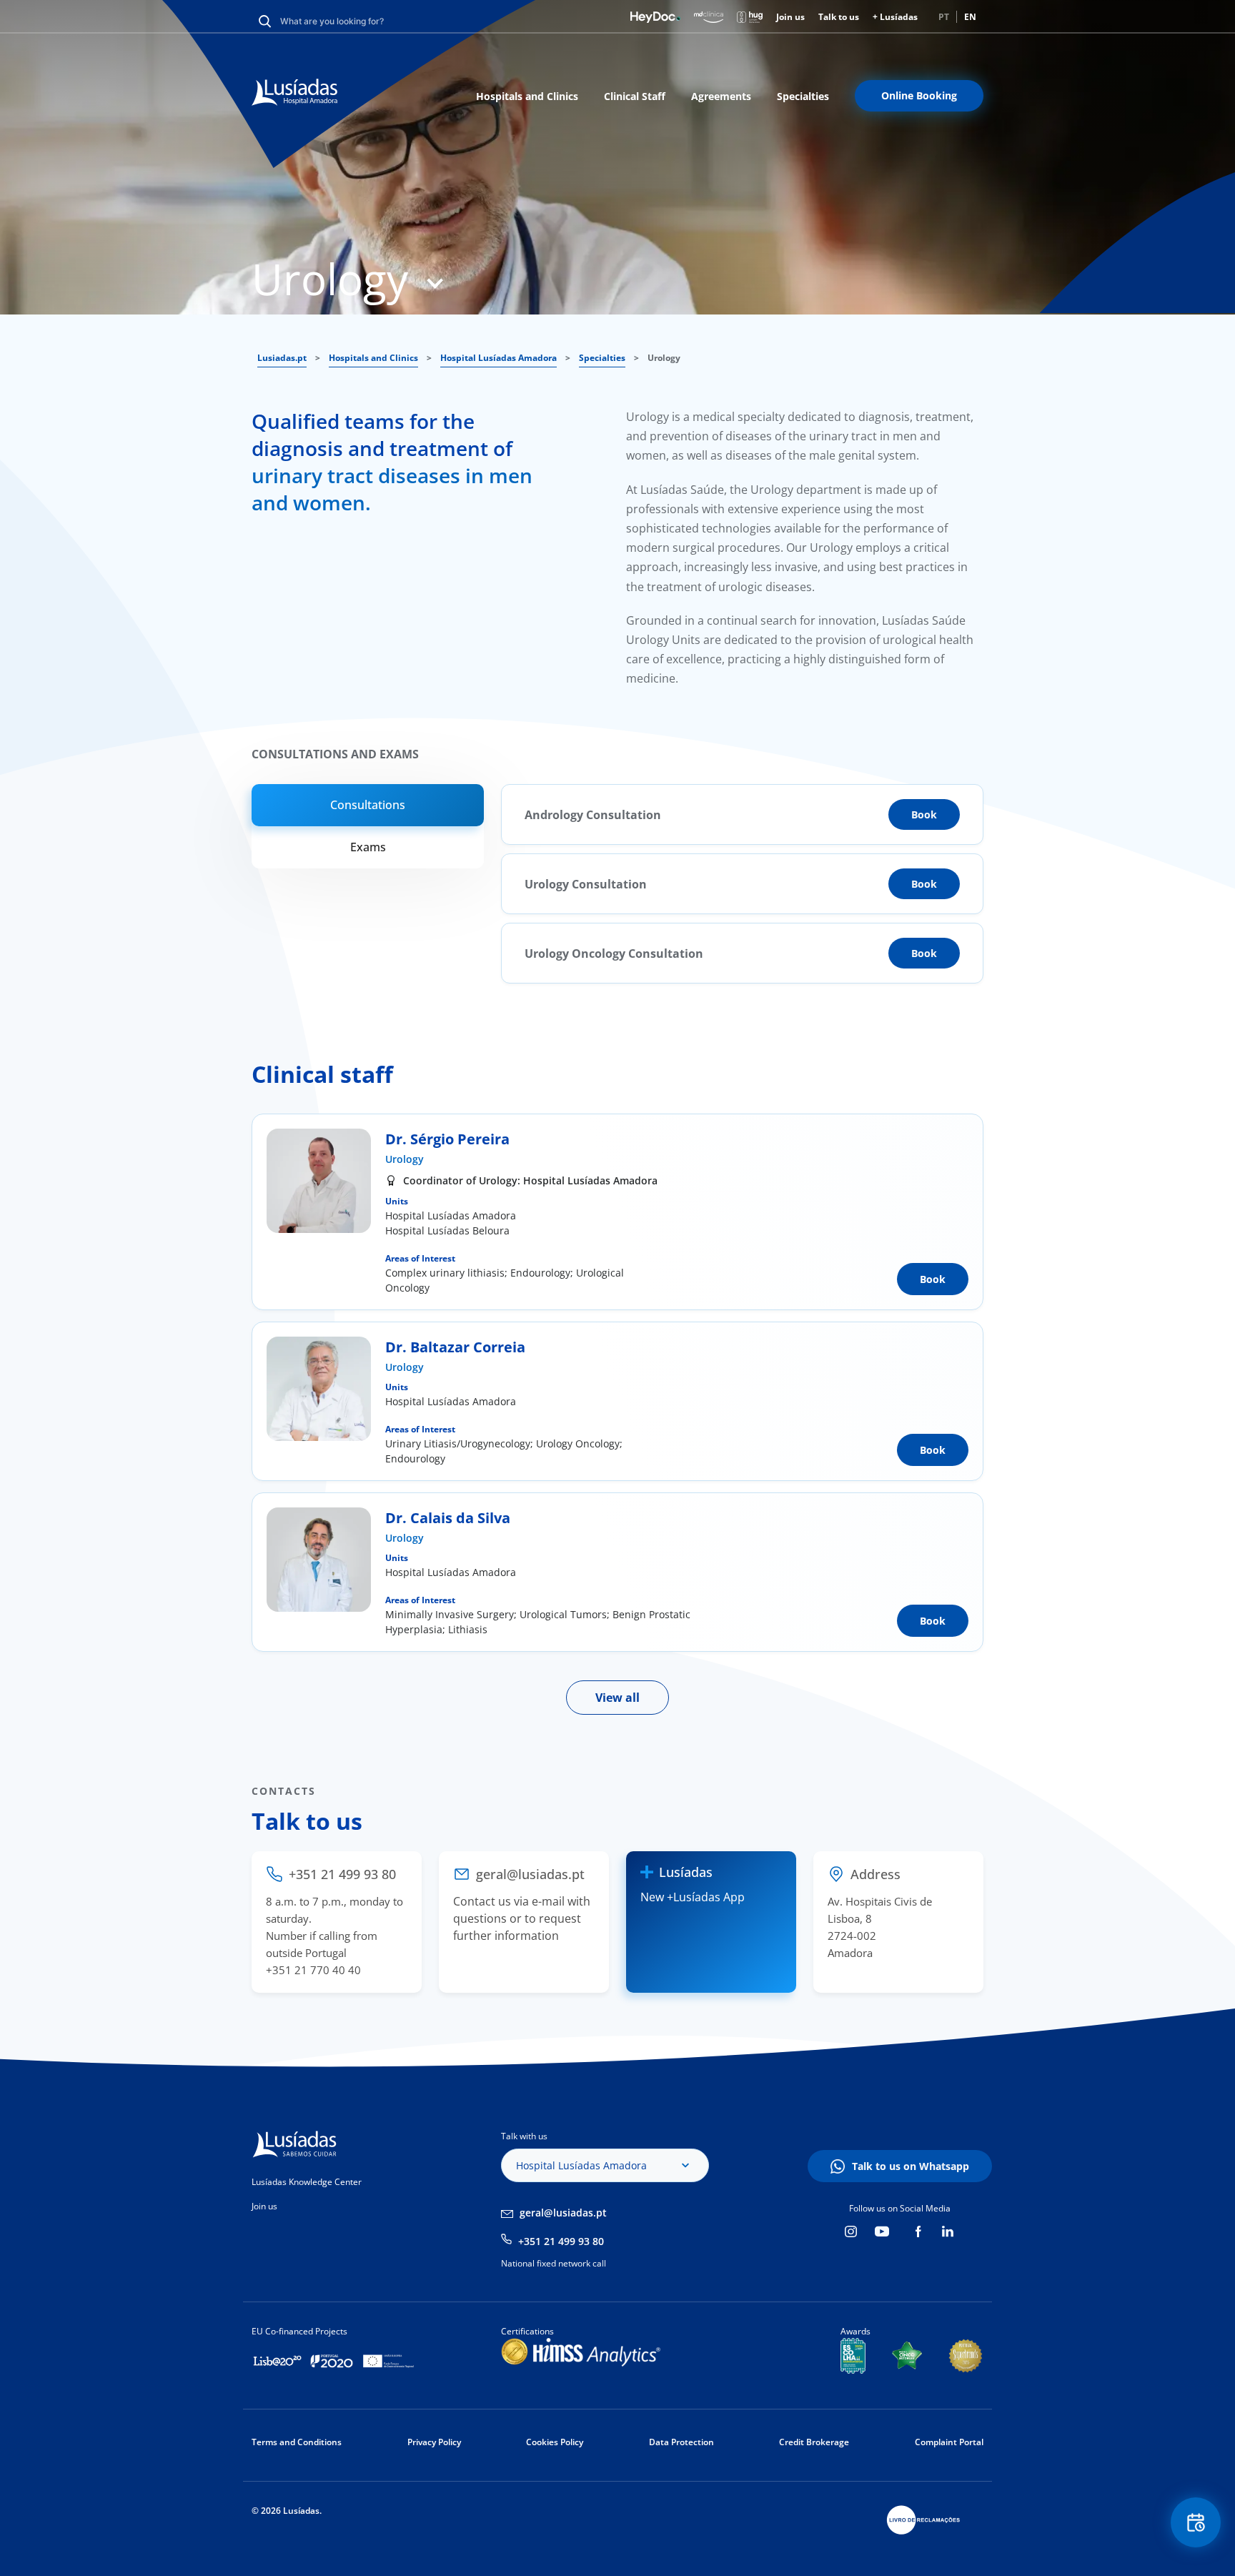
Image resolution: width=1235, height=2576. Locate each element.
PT (944, 17)
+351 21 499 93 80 (561, 2241)
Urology (405, 1159)
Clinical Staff (635, 96)
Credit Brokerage (814, 2442)
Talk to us (839, 17)
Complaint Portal (949, 2442)
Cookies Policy (555, 2442)
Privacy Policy (434, 2442)
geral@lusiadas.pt (563, 2213)
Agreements (721, 96)
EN (970, 17)
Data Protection (681, 2442)
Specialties (803, 96)
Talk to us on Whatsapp (911, 2166)
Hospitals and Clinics (527, 96)
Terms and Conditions (297, 2442)
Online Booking (919, 95)
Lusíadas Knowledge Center (307, 2182)
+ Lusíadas (895, 17)
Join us (790, 17)
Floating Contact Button (1196, 2522)
